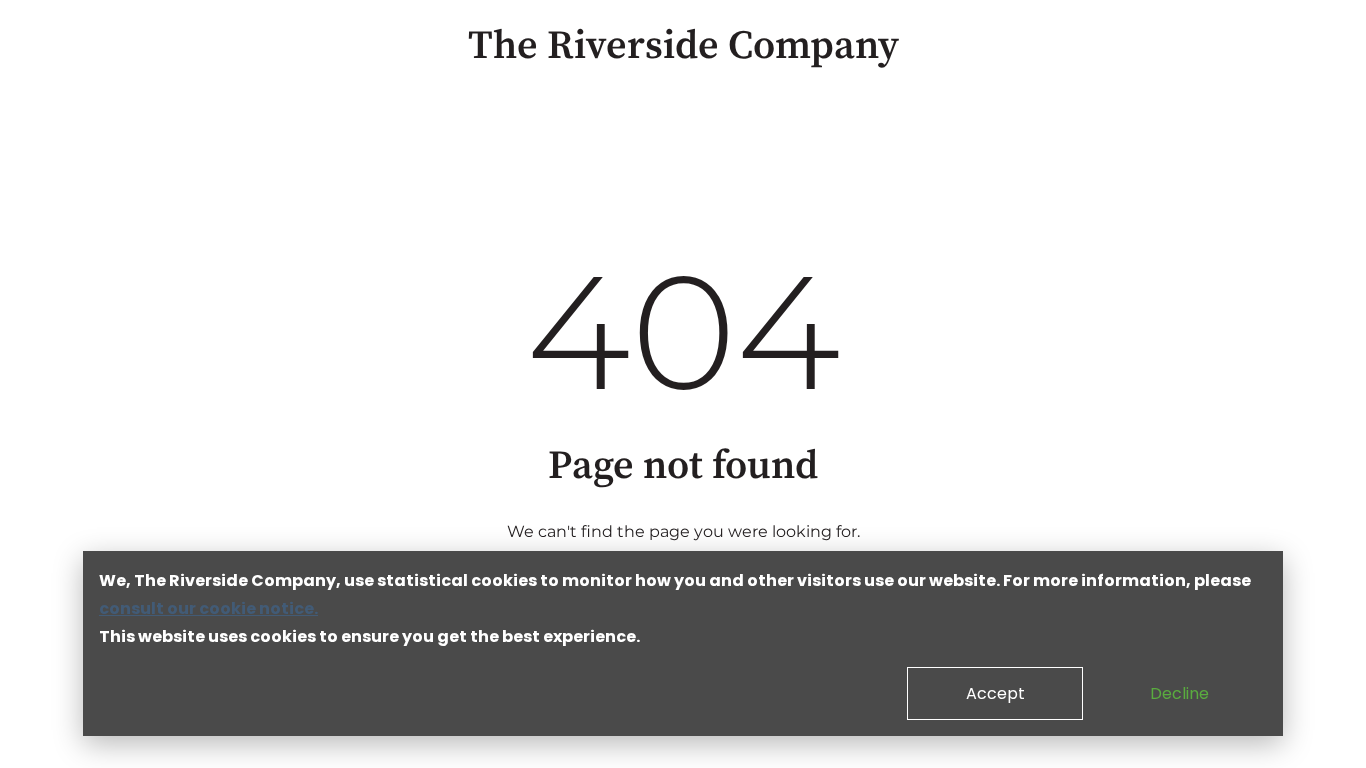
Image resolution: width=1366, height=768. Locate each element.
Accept (995, 693)
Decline (1179, 693)
